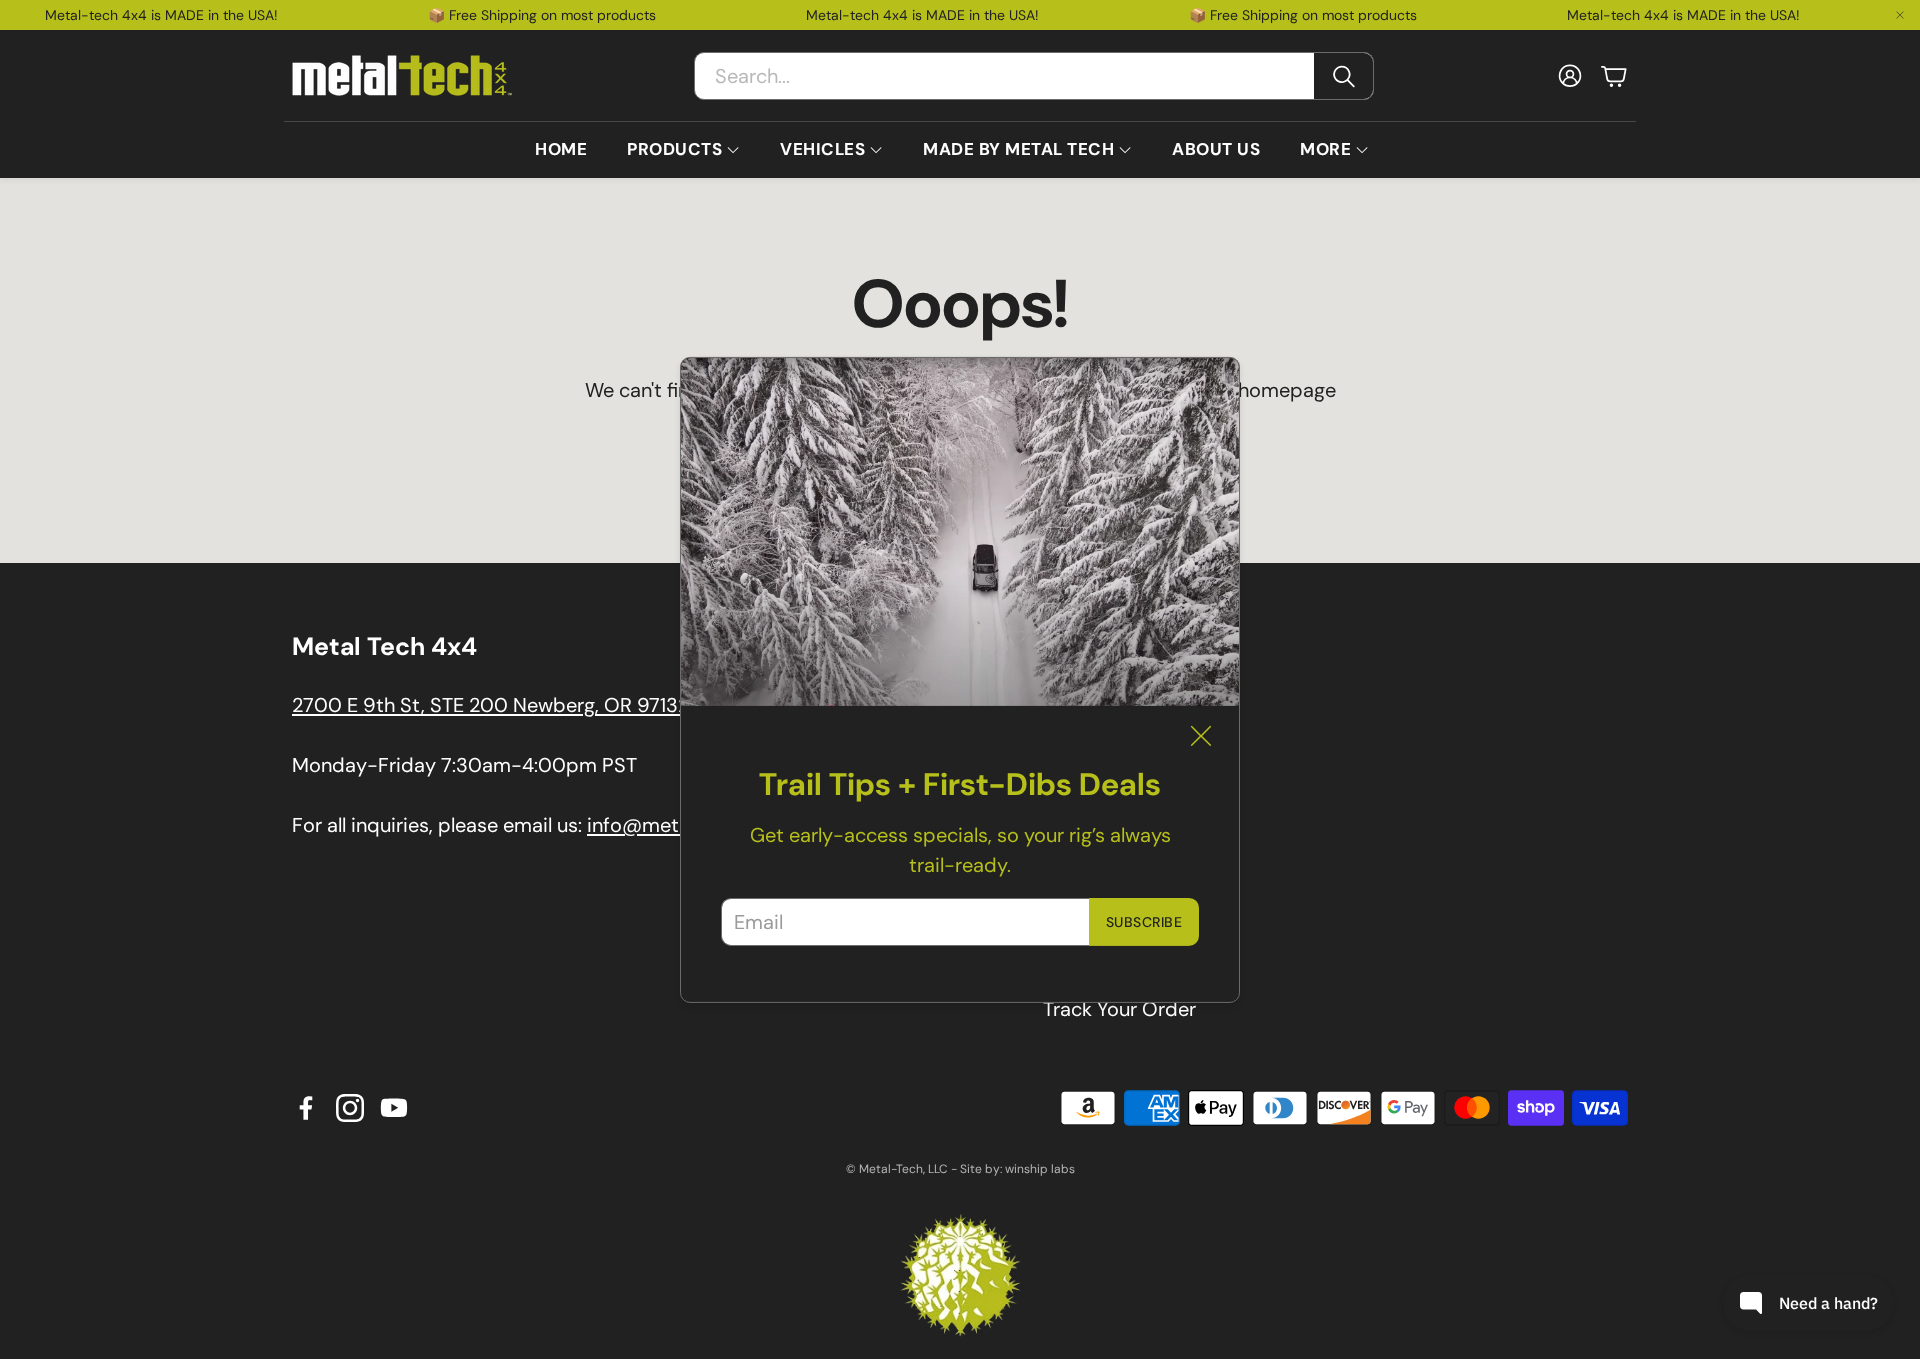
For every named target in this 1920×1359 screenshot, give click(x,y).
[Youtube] (394, 1108)
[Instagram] (350, 1108)
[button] (1034, 76)
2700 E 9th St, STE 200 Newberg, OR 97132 (490, 705)
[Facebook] (306, 1108)
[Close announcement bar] (1900, 15)
